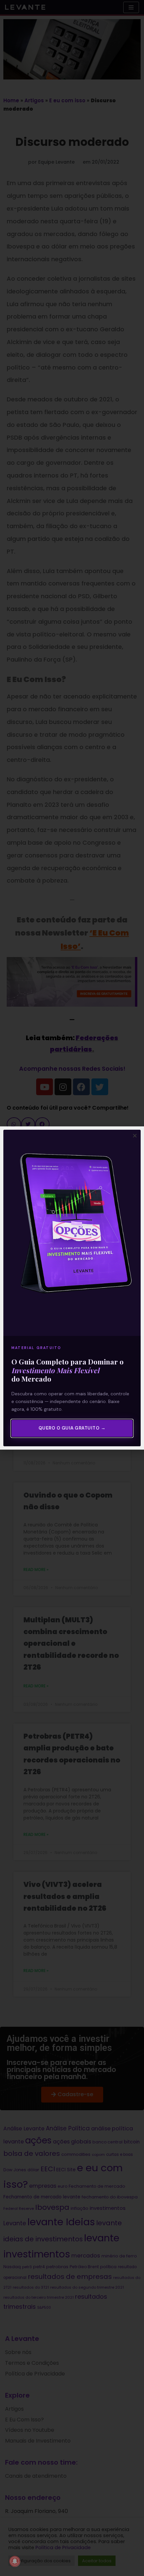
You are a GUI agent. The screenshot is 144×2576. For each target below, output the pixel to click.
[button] (135, 1136)
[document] (72, 1288)
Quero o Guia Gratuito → (72, 1428)
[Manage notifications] (15, 2561)
